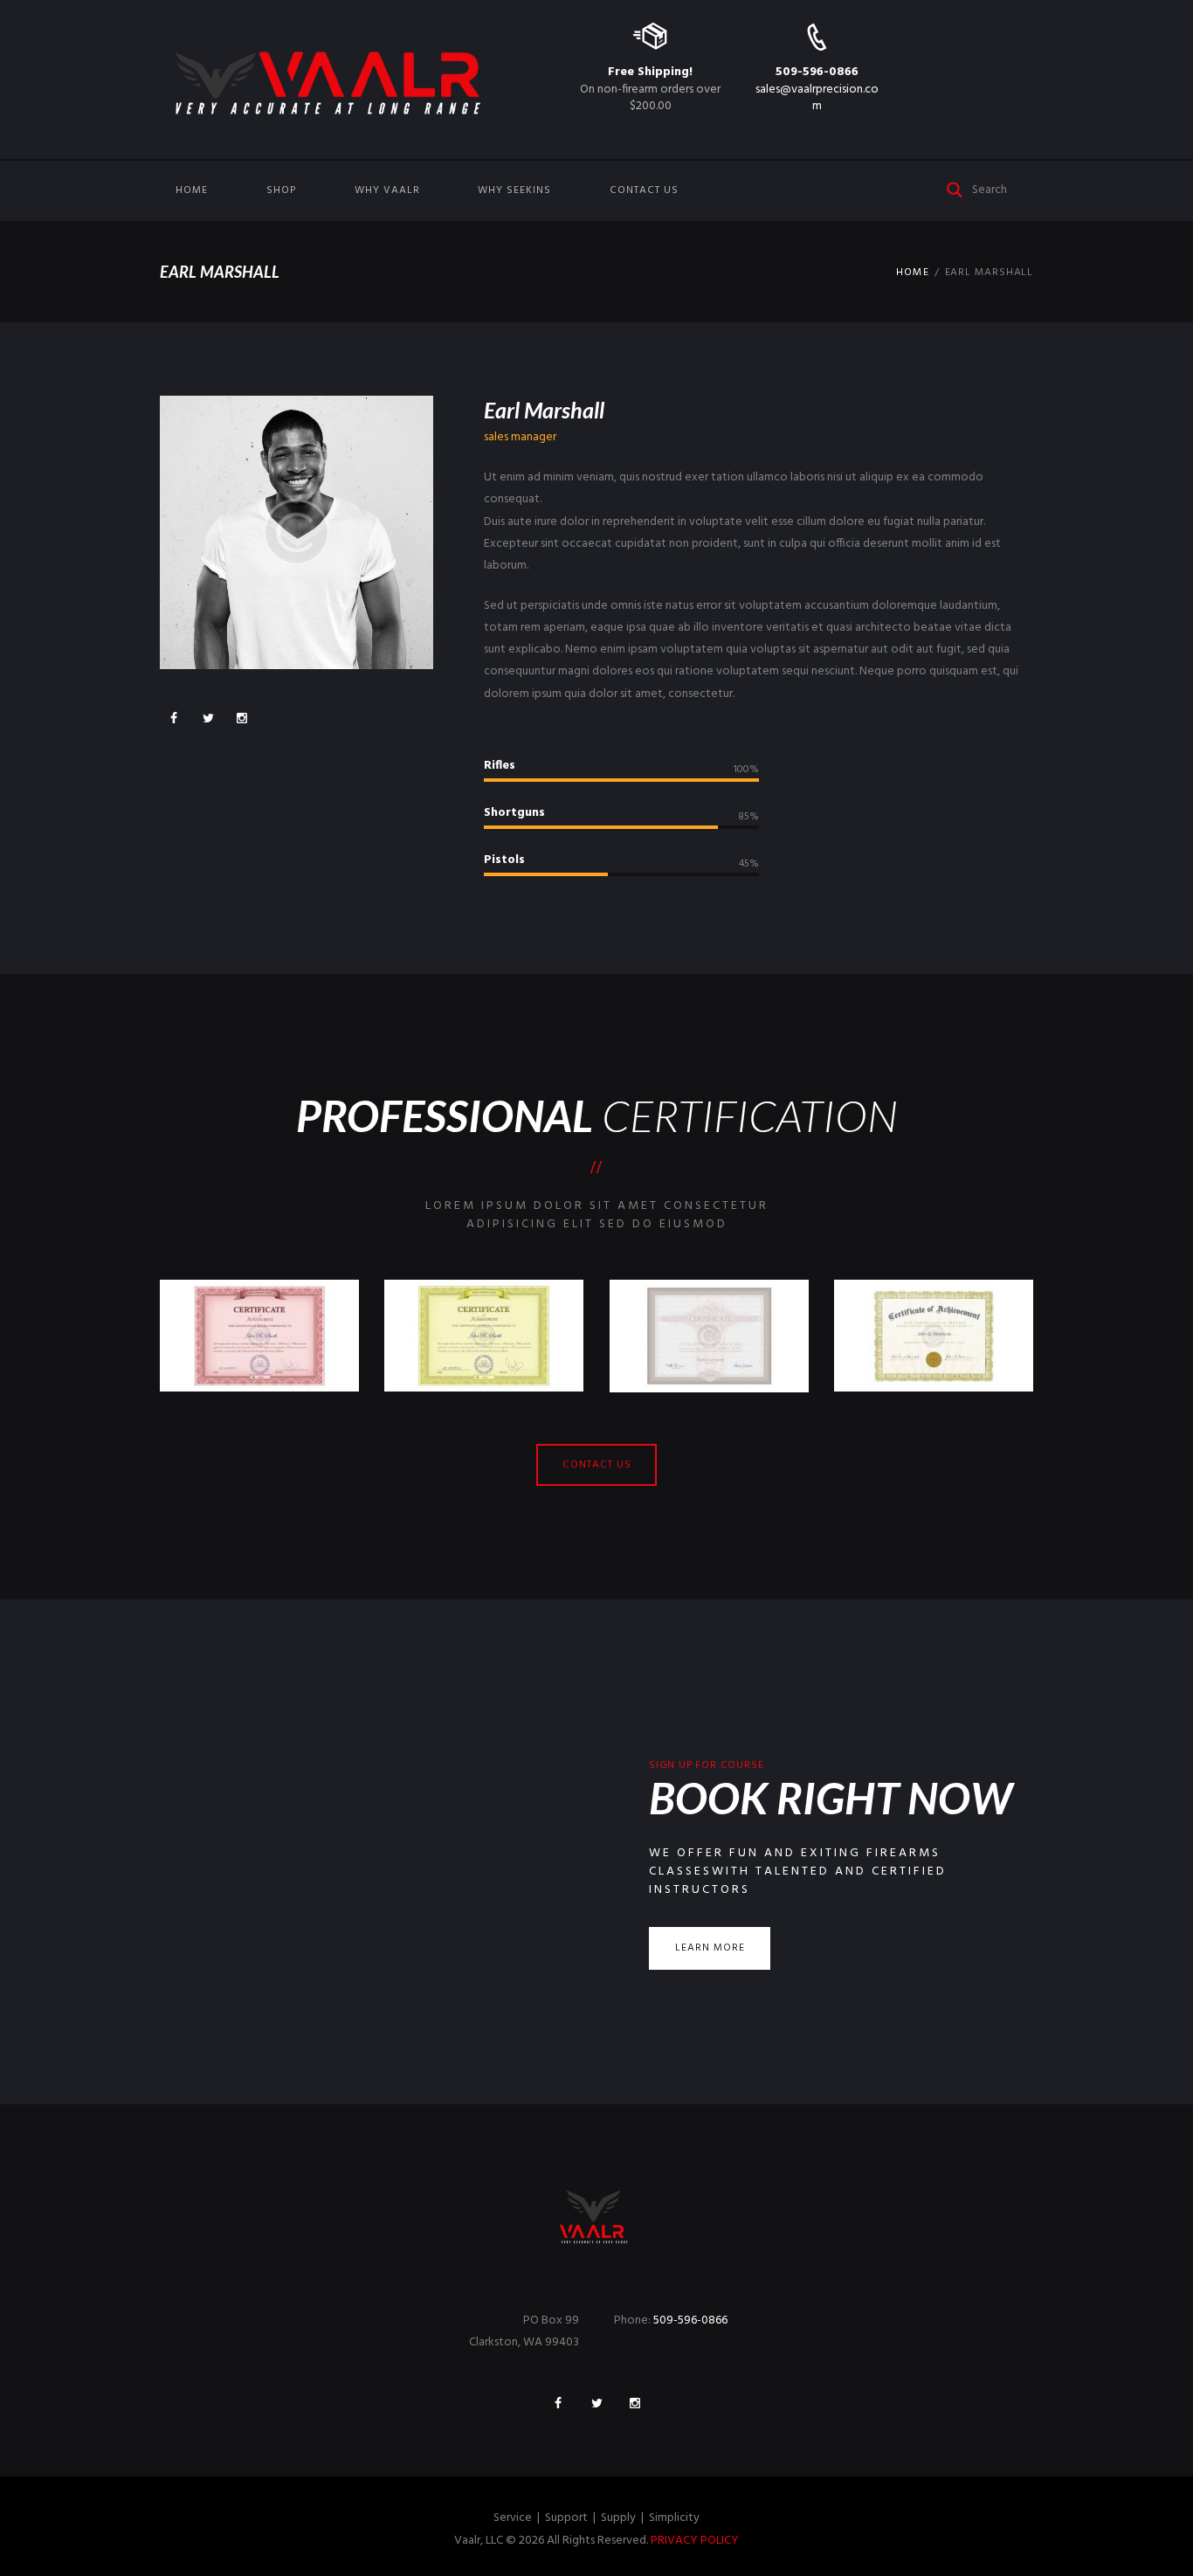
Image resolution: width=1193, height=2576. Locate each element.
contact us (597, 1465)
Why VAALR (387, 190)
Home (192, 190)
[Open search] (955, 188)
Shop (281, 190)
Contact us (644, 190)
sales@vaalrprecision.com (817, 97)
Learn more (710, 1948)
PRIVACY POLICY (695, 2541)
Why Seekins (514, 190)
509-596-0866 (817, 72)
